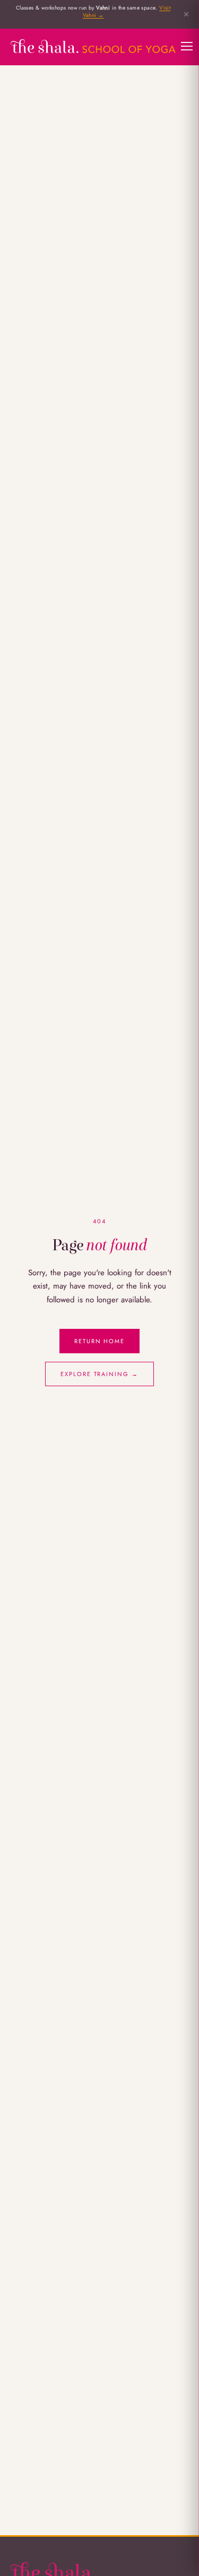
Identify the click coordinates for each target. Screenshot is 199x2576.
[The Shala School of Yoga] (93, 46)
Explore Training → (100, 1374)
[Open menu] (187, 46)
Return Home (100, 1341)
